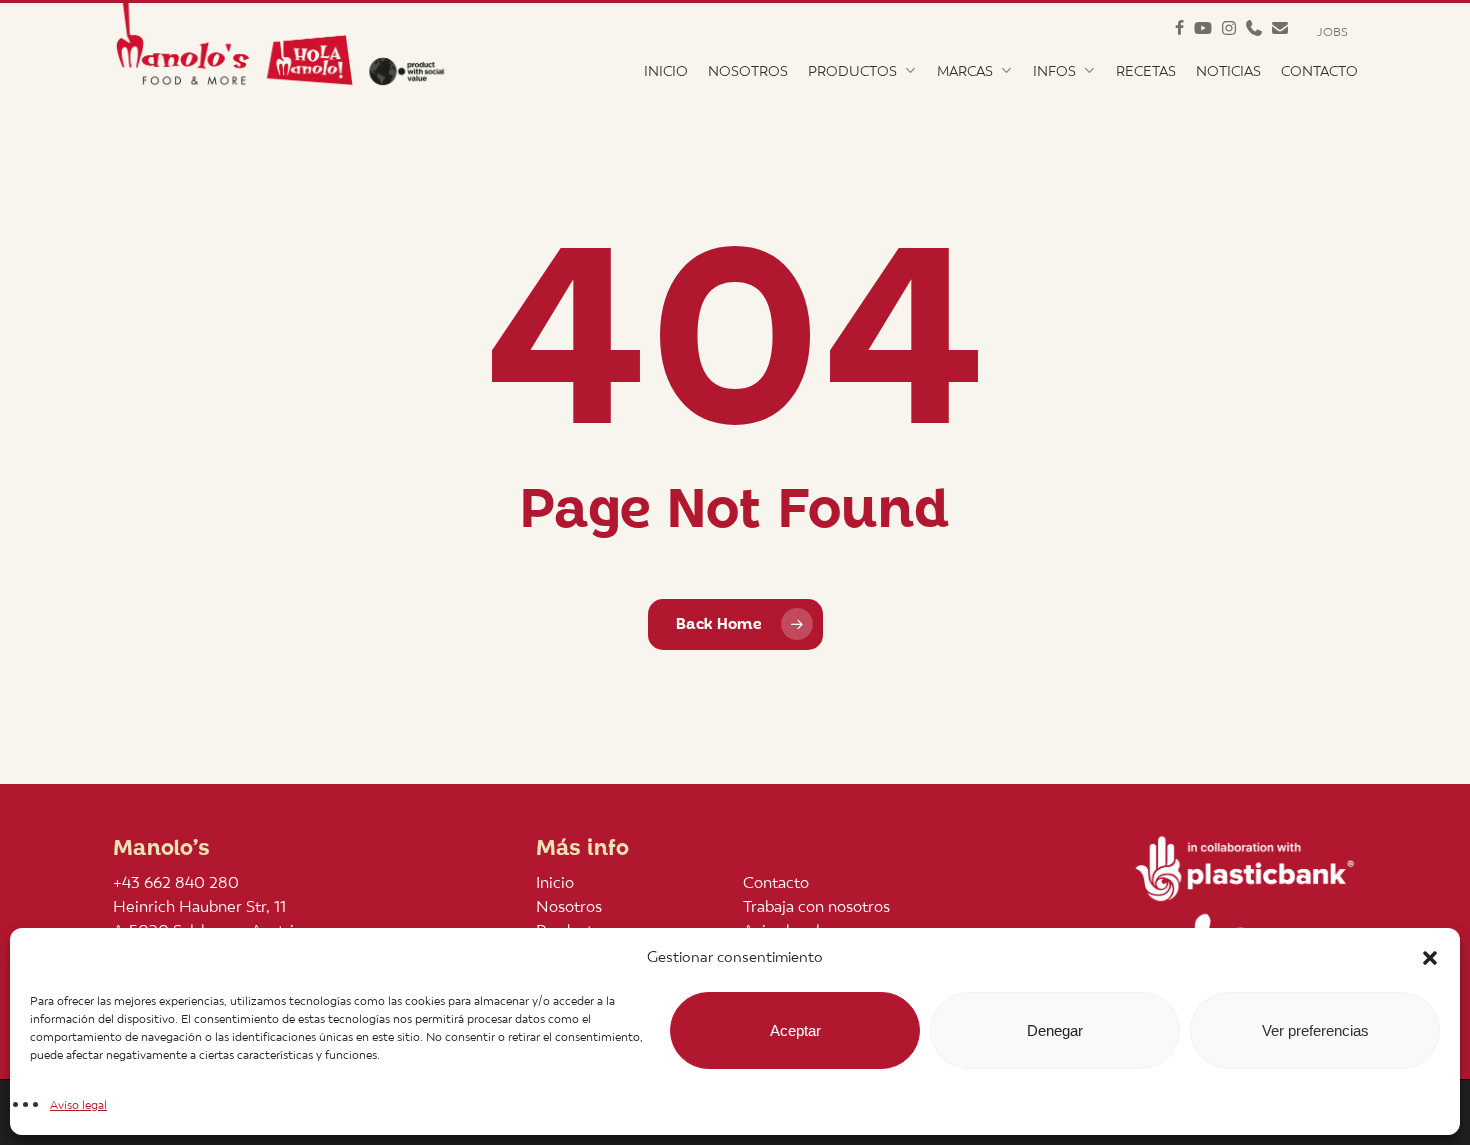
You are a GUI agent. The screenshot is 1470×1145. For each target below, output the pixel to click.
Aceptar (795, 1030)
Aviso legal (78, 1105)
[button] (1430, 958)
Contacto (776, 882)
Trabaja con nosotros (816, 906)
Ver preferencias (1315, 1030)
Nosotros (569, 906)
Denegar (1055, 1030)
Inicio (555, 882)
